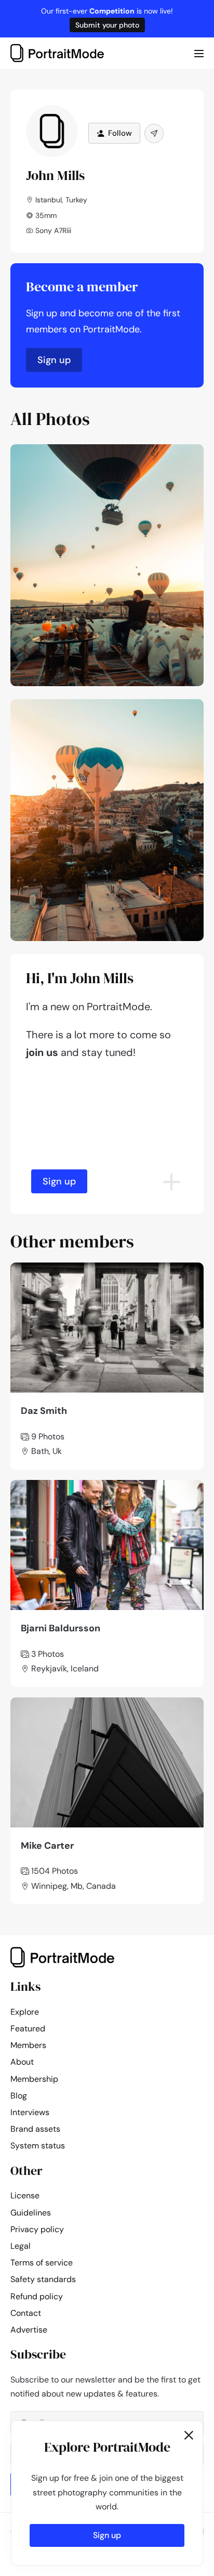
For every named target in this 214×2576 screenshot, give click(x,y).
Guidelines (31, 2213)
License (25, 2195)
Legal (21, 2246)
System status (38, 2146)
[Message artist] (154, 133)
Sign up (54, 360)
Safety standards (43, 2279)
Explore (25, 2012)
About (22, 2062)
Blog (19, 2096)
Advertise (29, 2330)
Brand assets (35, 2129)
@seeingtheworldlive (156, 455)
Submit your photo (107, 25)
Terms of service (42, 2263)
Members (28, 2045)
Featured (28, 2028)
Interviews (30, 2112)
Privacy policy (37, 2229)
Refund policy (37, 2296)
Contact (26, 2313)
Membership (34, 2079)
